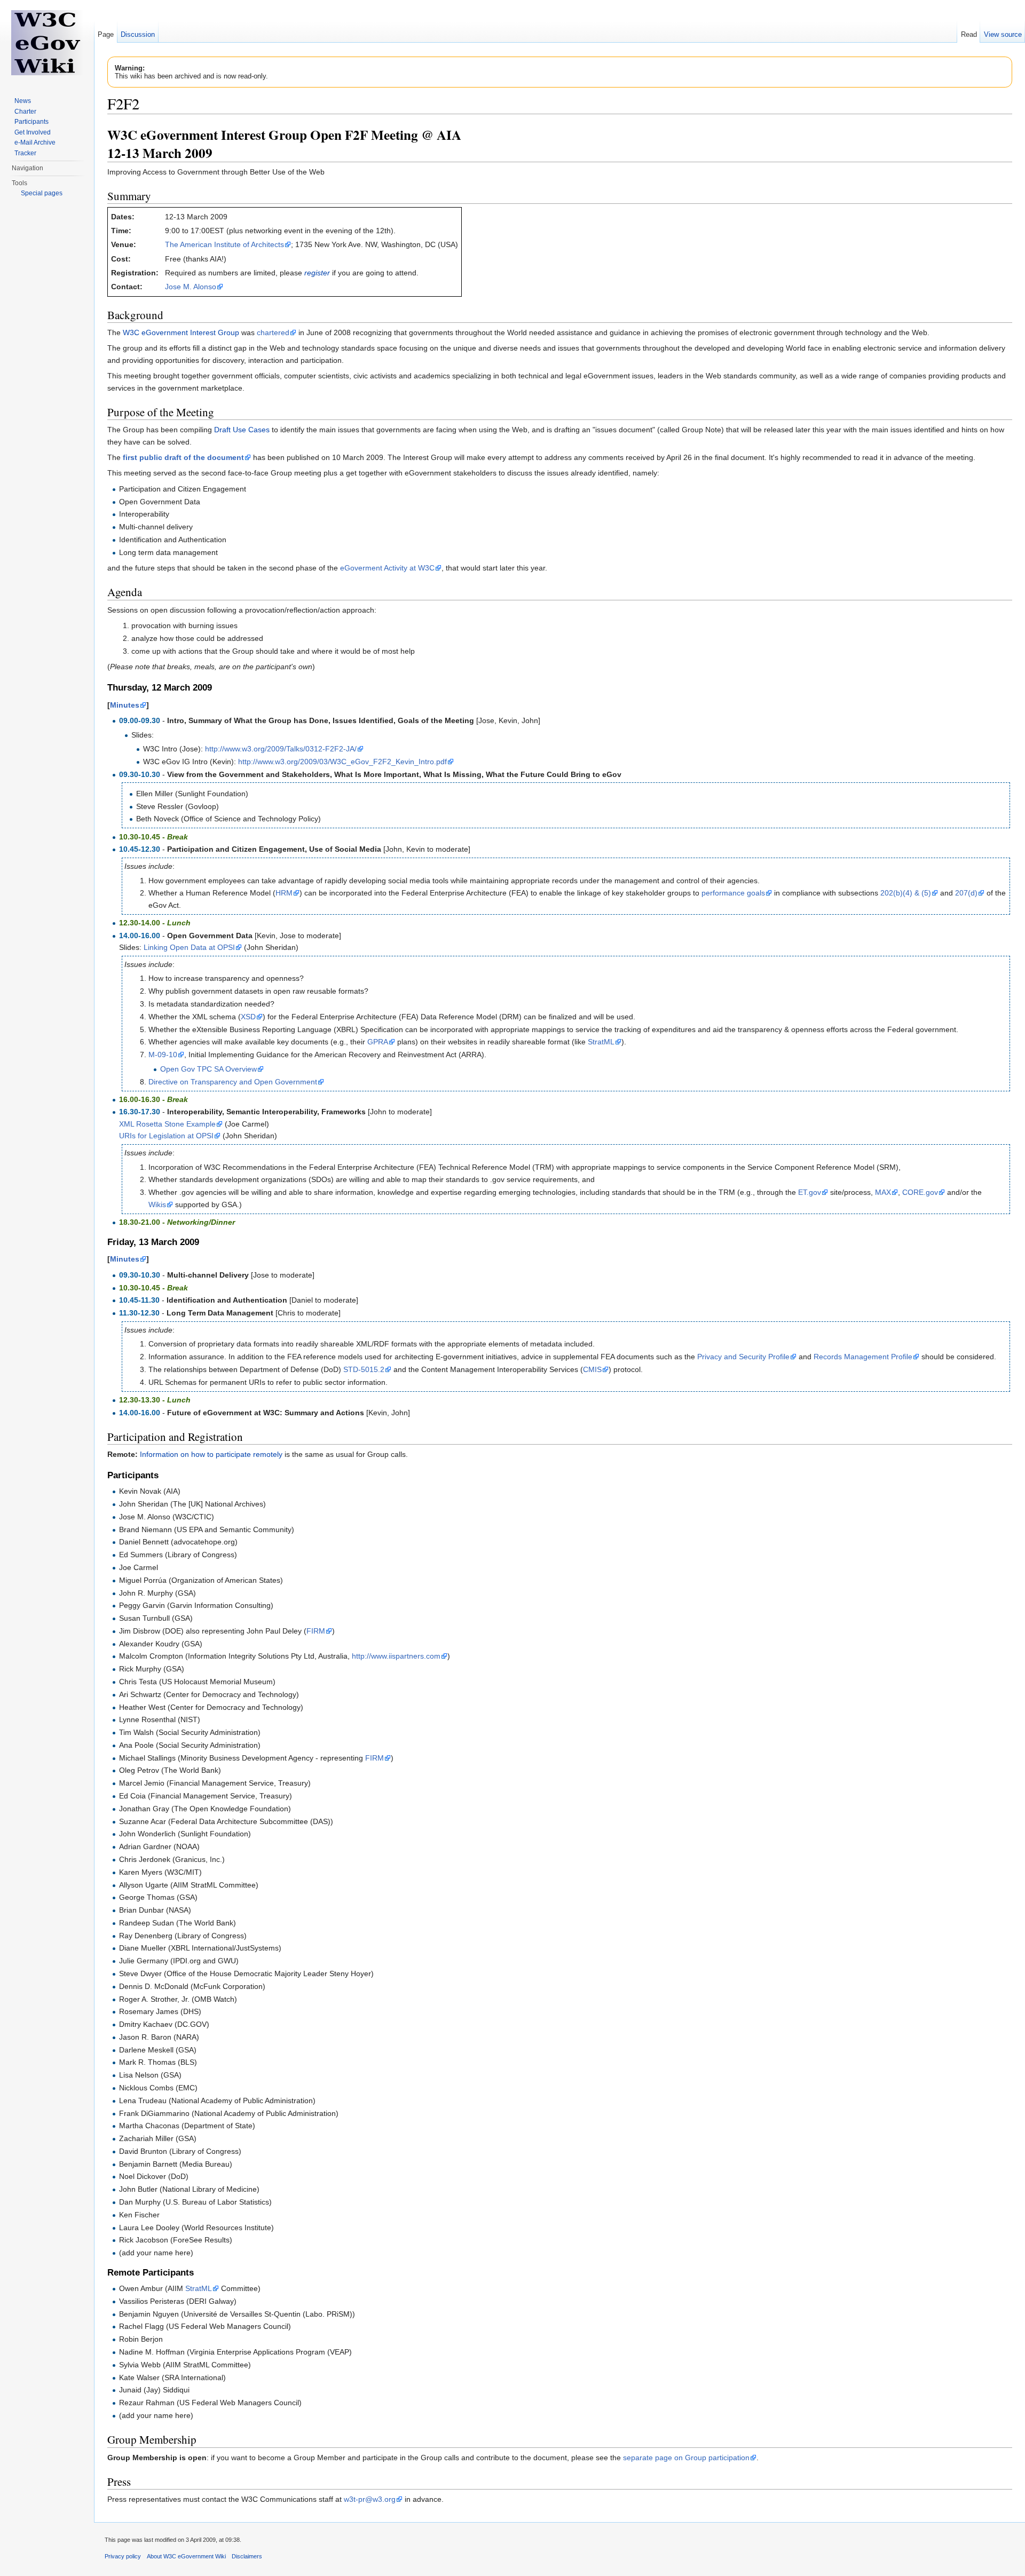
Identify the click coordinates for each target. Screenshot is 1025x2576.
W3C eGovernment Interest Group (181, 332)
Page (106, 34)
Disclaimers (247, 2556)
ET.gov (810, 1192)
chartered (273, 332)
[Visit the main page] (47, 43)
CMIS (592, 1369)
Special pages (42, 193)
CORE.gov (920, 1192)
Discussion (138, 34)
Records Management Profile (863, 1357)
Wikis (157, 1204)
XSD (248, 1017)
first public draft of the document (183, 457)
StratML (601, 1042)
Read (969, 34)
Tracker (25, 153)
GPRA (378, 1042)
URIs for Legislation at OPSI (166, 1136)
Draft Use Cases (242, 430)
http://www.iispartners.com (396, 1656)
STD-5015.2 (364, 1369)
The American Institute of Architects (224, 244)
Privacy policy (123, 2556)
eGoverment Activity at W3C (387, 568)
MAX (883, 1192)
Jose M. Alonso (191, 287)
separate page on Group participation (686, 2458)
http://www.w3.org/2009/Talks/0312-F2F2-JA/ (281, 749)
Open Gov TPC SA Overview (208, 1069)
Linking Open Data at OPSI (189, 947)
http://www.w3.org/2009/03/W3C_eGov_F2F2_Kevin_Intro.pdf (342, 762)
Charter (25, 112)
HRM (284, 893)
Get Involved (33, 132)
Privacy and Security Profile (743, 1357)
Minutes (125, 705)
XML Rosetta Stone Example (167, 1124)
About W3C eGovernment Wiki (186, 2556)
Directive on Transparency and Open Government (233, 1082)
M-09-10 (163, 1055)
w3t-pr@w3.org (370, 2499)
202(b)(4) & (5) (906, 893)
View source (1003, 34)
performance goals (733, 893)
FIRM (316, 1631)
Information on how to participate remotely (211, 1454)
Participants (31, 122)
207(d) (966, 893)
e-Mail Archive (35, 142)
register (317, 273)
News (23, 101)
